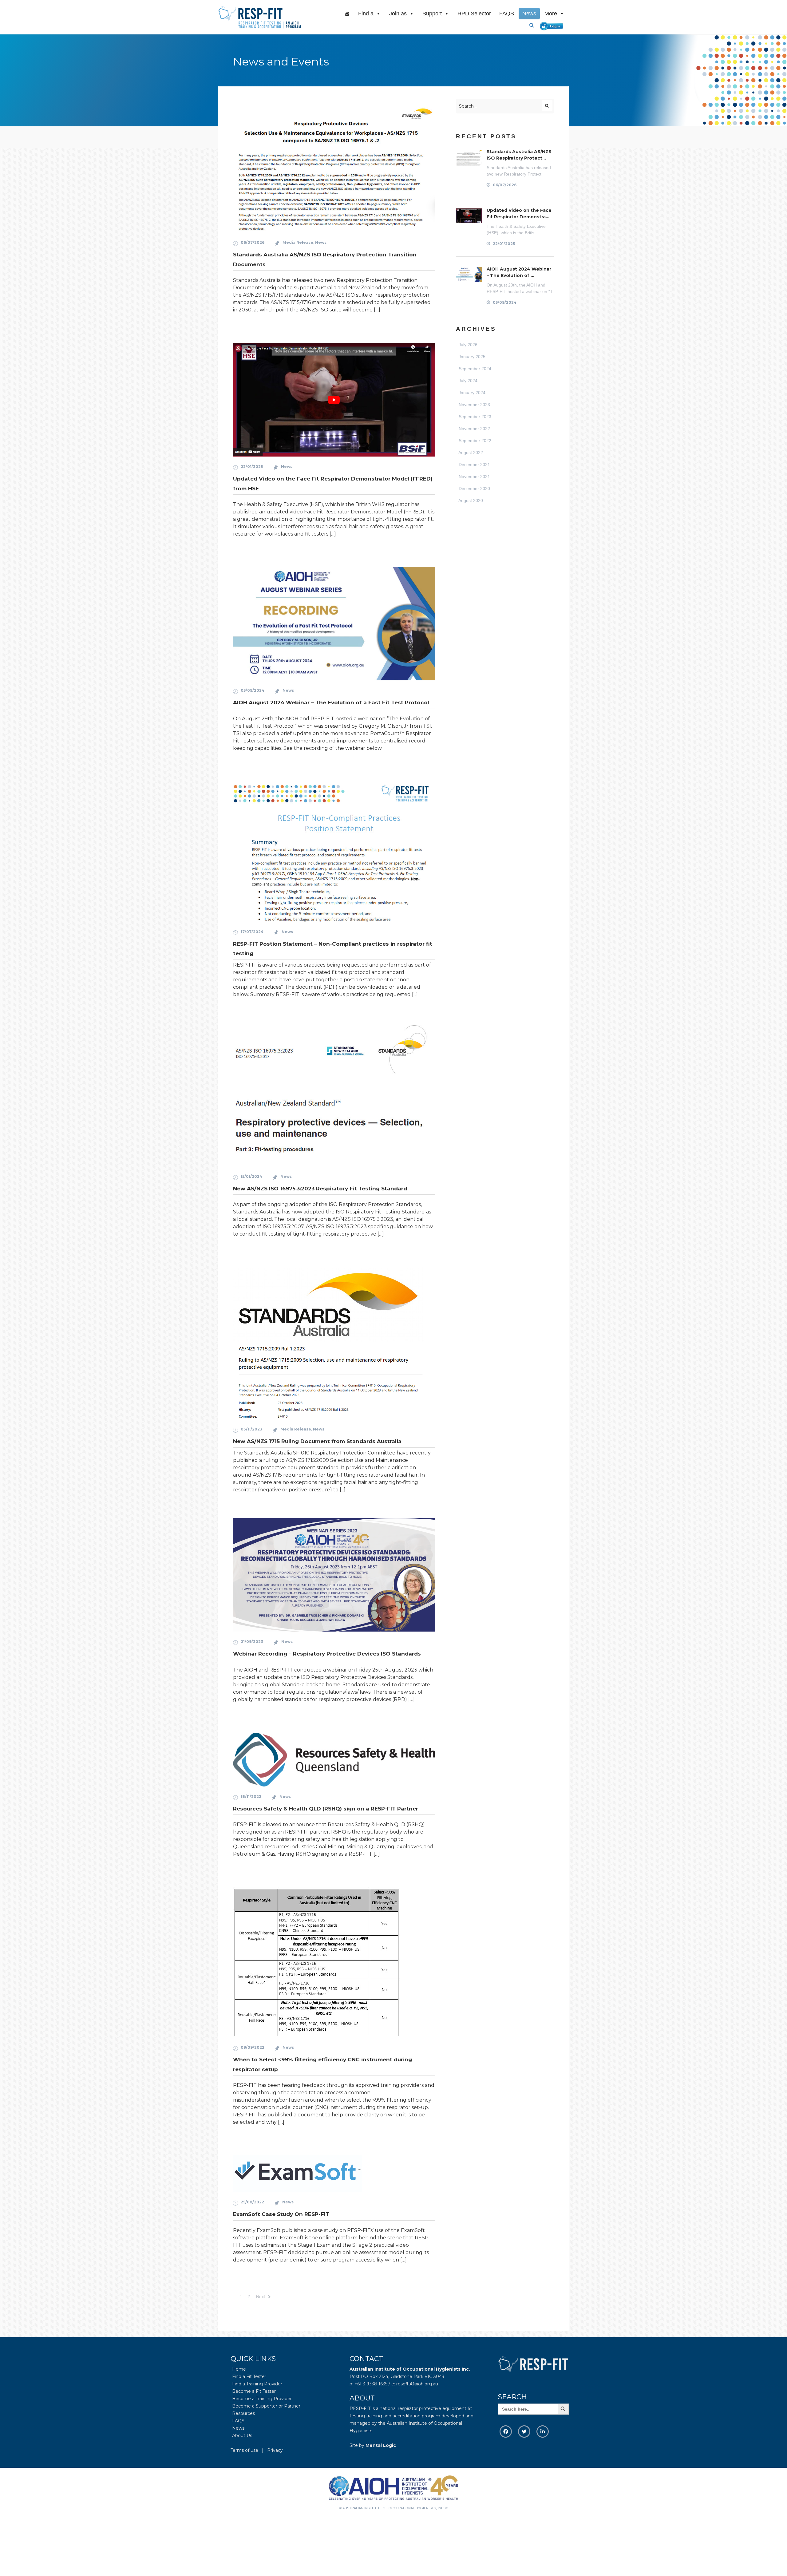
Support (432, 14)
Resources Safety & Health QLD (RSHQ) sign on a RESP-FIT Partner (326, 1809)
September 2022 (475, 441)
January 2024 (472, 393)
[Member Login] (553, 25)
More (551, 14)
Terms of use (244, 2450)
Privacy (275, 2450)
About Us (242, 2436)
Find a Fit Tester (249, 2376)
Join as (398, 14)
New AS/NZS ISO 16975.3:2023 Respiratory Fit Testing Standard (320, 1189)
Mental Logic (381, 2445)
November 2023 (474, 405)
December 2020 (474, 489)
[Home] (347, 14)
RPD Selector (474, 14)
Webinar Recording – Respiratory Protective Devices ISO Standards (327, 1654)
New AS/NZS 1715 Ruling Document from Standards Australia (317, 1441)
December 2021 (474, 465)
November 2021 (474, 477)
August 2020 (471, 501)
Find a (366, 14)
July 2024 (468, 381)
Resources (243, 2413)
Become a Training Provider (262, 2399)
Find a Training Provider (257, 2384)
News (529, 14)
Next (261, 2297)
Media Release (298, 242)
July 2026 (468, 345)
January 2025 (472, 357)
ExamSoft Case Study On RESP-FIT (281, 2214)
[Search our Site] (534, 25)
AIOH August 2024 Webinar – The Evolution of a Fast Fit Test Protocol (331, 702)
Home (239, 2369)
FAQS (507, 14)
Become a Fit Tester (254, 2391)
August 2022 (471, 453)
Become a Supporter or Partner (266, 2406)
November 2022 (474, 429)
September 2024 (475, 369)
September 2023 (475, 417)
